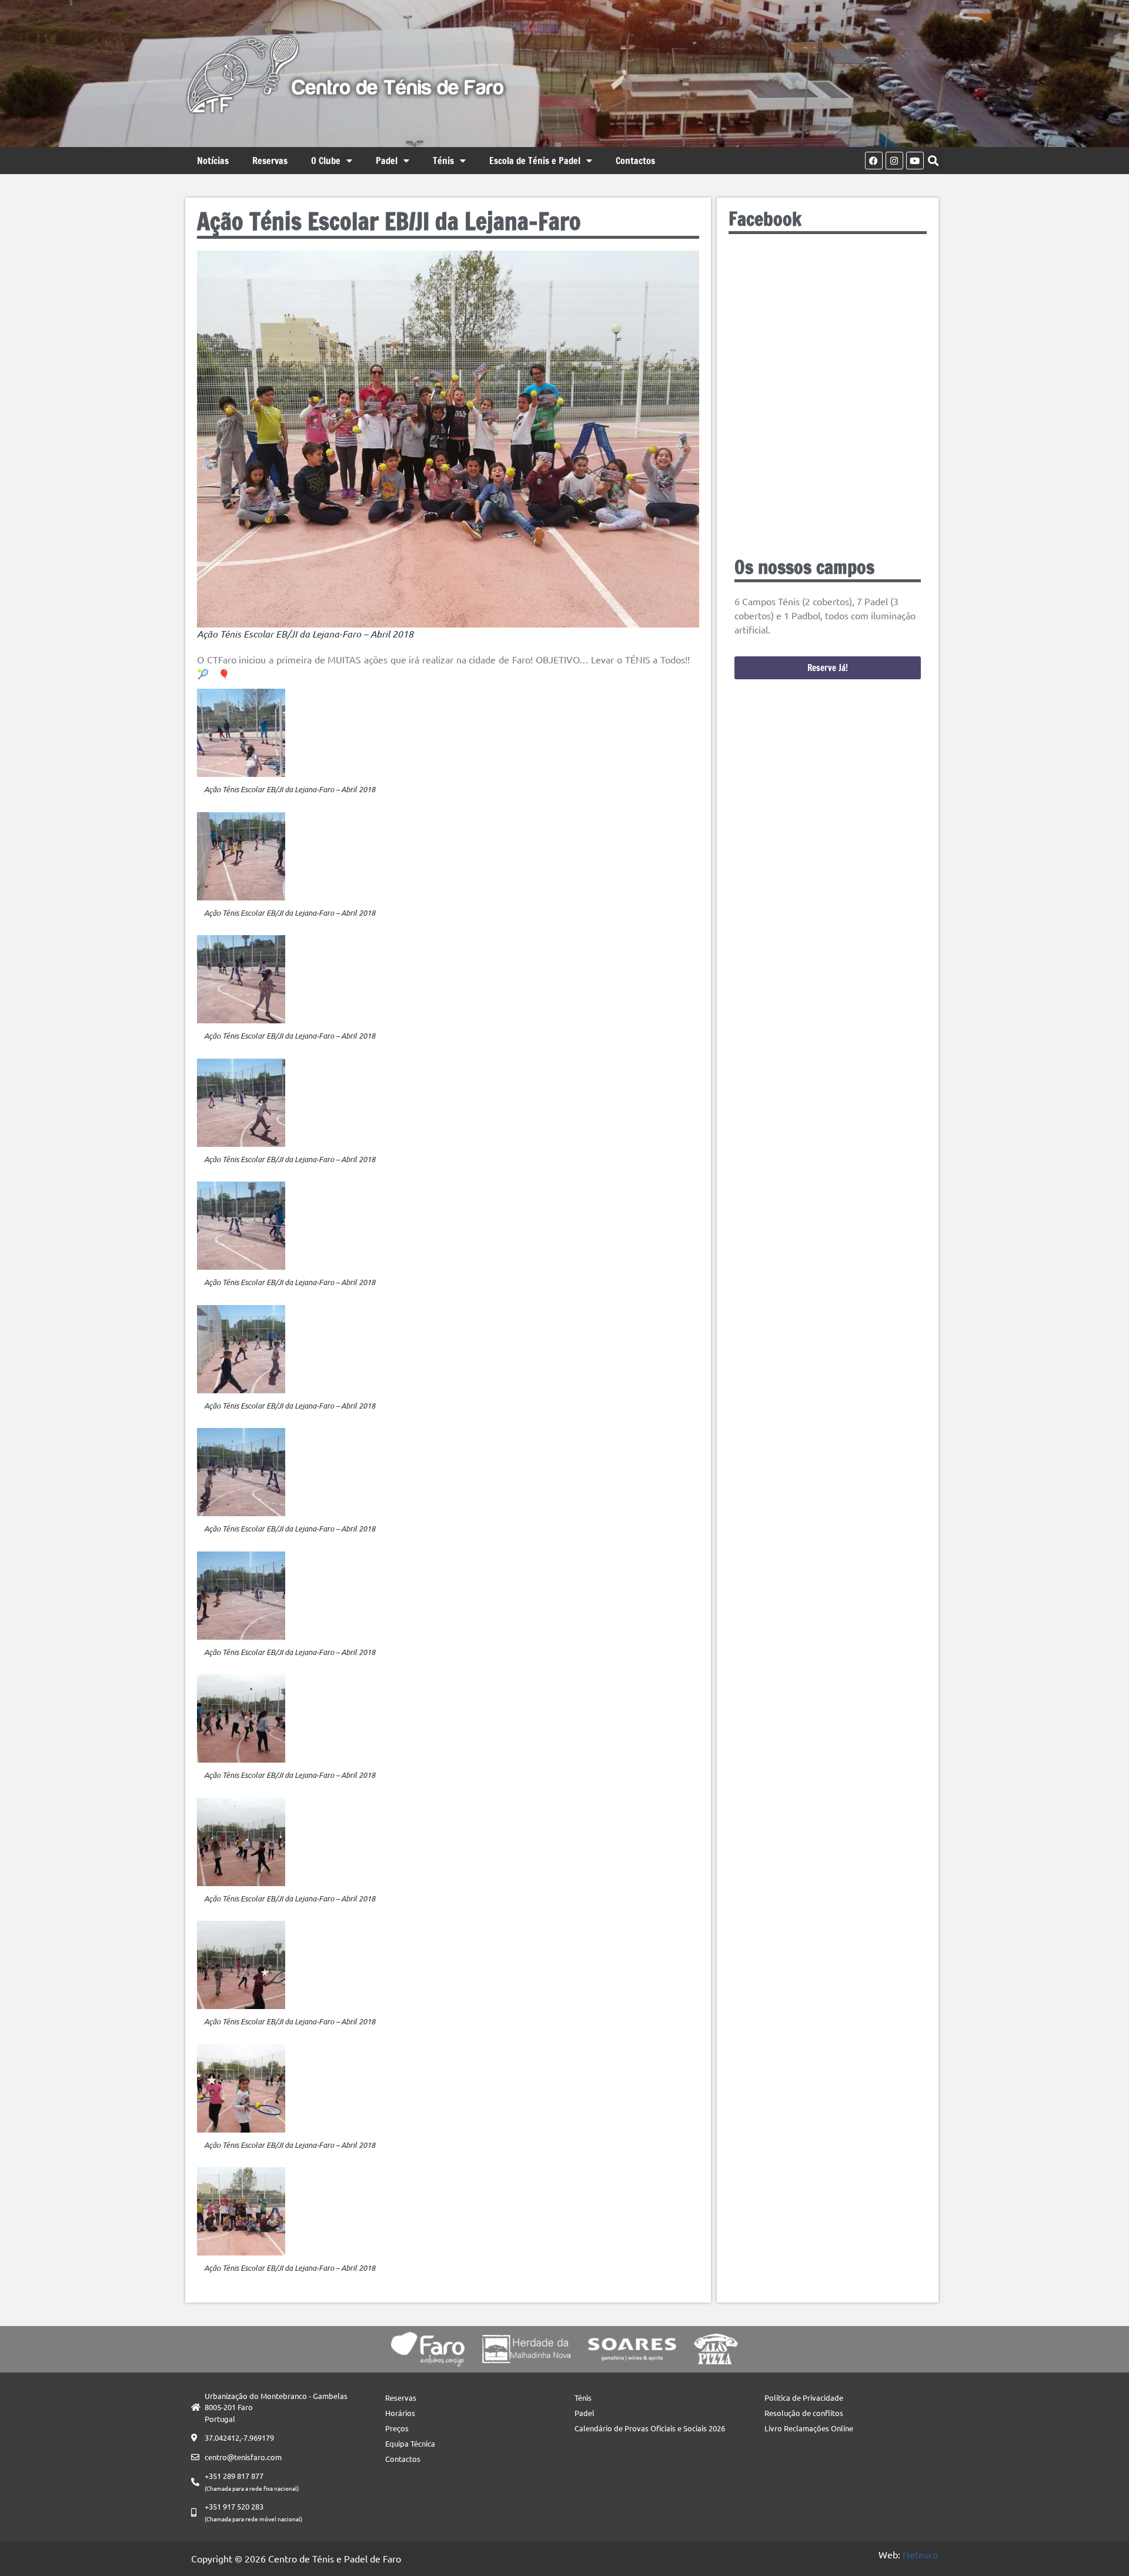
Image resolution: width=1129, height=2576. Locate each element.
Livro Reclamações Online (809, 2428)
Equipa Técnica (410, 2443)
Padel (387, 161)
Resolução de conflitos (804, 2413)
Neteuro (920, 2554)
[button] (933, 161)
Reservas (270, 161)
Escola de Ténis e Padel (535, 161)
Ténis (443, 161)
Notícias (213, 161)
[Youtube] (915, 161)
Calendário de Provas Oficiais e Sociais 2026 (650, 2428)
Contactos (635, 161)
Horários (400, 2413)
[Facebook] (874, 161)
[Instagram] (894, 161)
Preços (397, 2428)
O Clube (326, 161)
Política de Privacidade (804, 2398)
